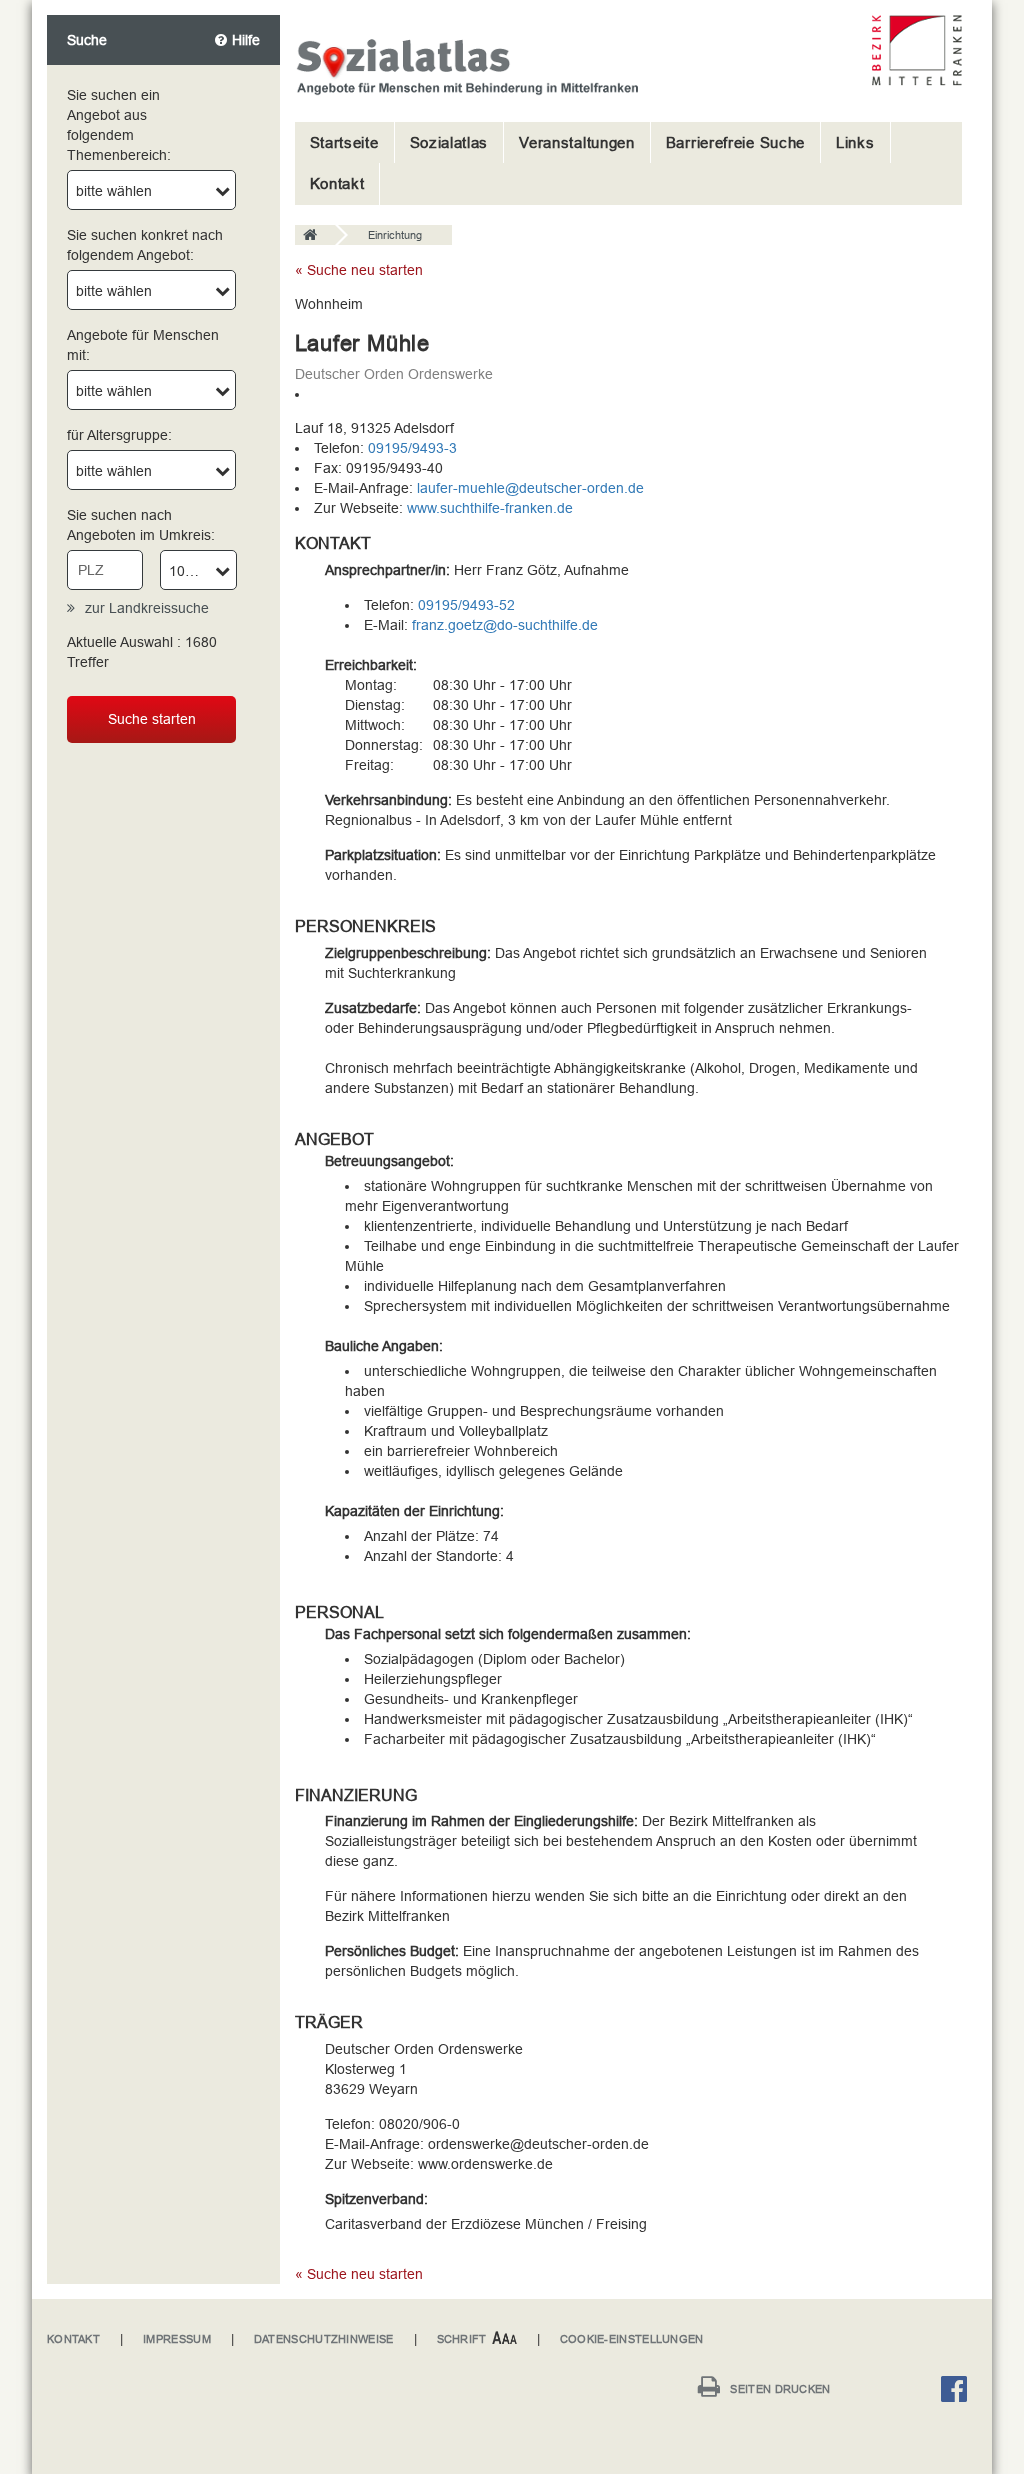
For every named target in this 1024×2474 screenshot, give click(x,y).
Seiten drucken (780, 2389)
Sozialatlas (449, 142)
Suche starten (152, 719)
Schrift (462, 2339)
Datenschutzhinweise (324, 2339)
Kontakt (337, 183)
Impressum (177, 2339)
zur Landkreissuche (147, 608)
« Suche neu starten (359, 270)
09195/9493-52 (466, 605)
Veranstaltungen (577, 142)
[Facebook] (959, 2392)
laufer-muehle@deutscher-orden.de (530, 488)
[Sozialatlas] (315, 236)
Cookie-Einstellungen (632, 2339)
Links (855, 142)
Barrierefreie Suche (735, 142)
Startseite (344, 142)
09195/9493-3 (412, 448)
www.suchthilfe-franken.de (490, 508)
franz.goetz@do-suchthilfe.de (505, 625)
